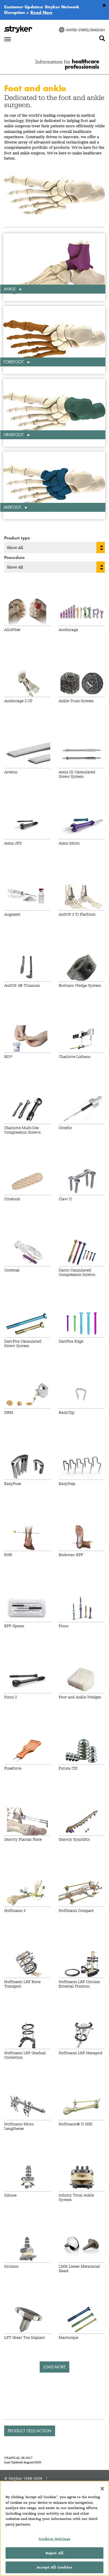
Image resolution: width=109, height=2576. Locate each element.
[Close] (102, 2489)
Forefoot (14, 362)
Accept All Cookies (54, 2567)
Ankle (10, 289)
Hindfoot (14, 435)
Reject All (54, 2553)
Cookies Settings (54, 2539)
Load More (54, 2367)
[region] (54, 2528)
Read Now (42, 12)
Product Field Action (30, 2431)
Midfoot (13, 507)
